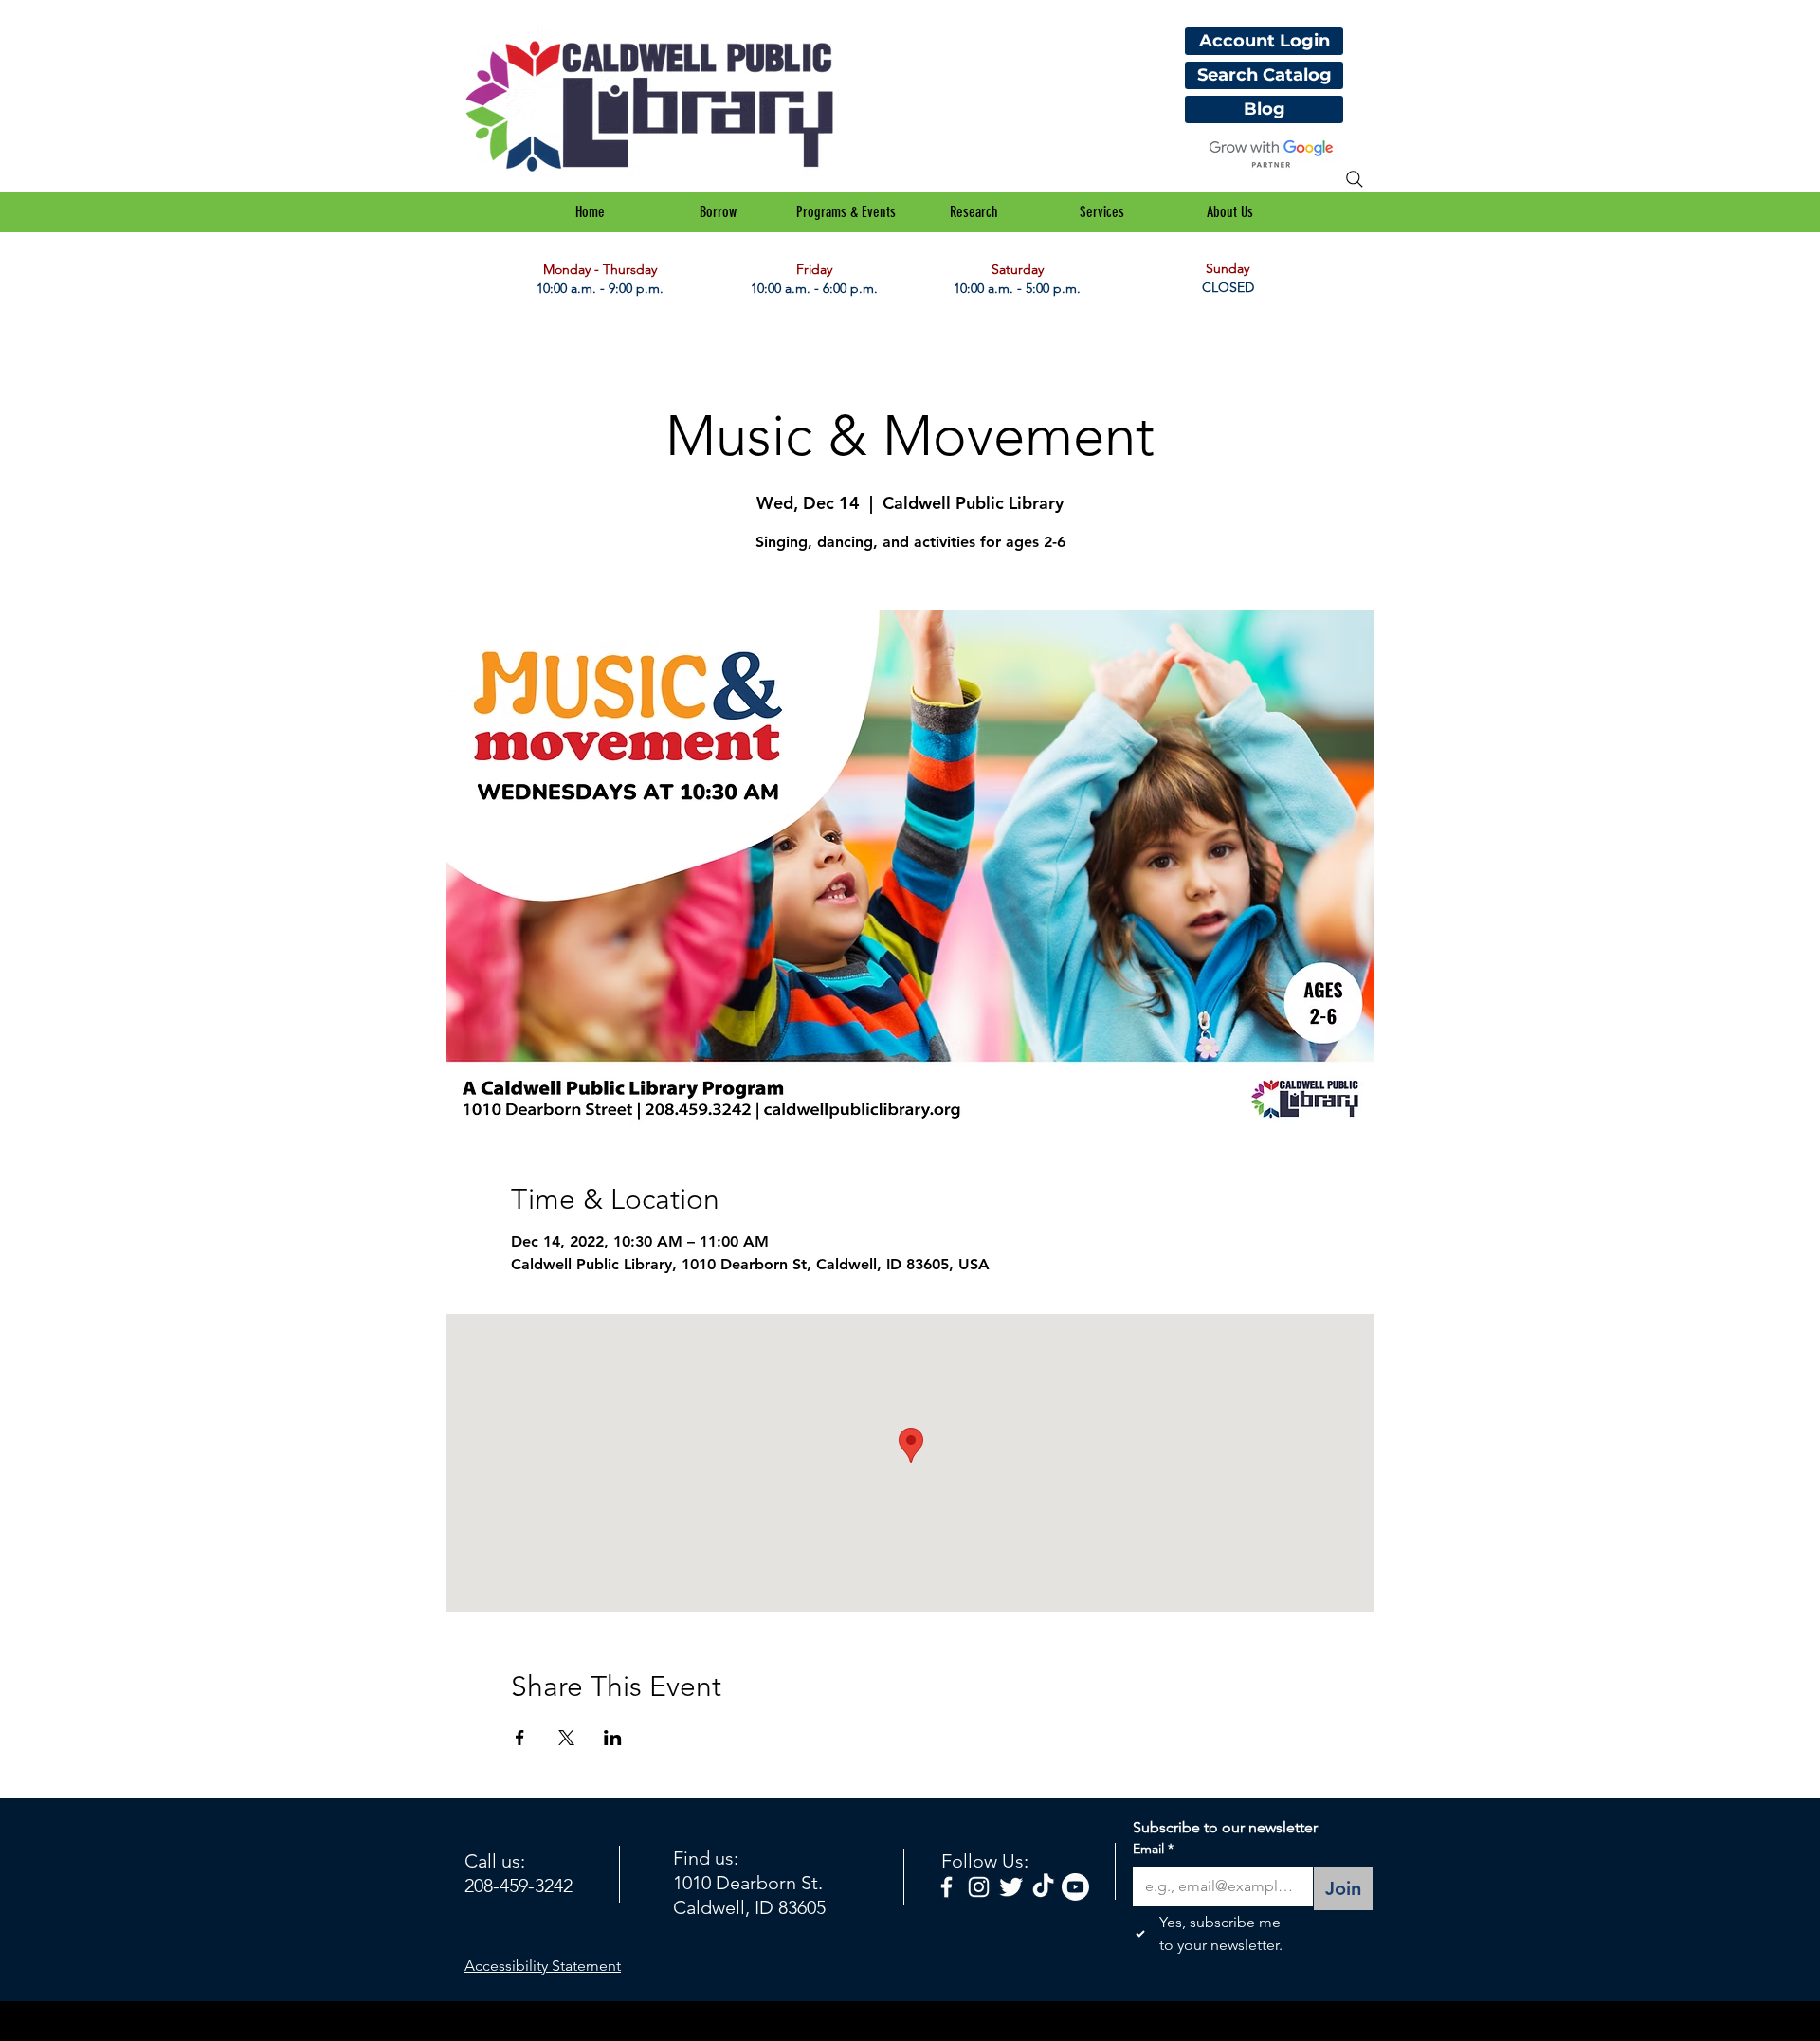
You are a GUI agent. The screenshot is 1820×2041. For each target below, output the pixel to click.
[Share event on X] (566, 1738)
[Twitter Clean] (1011, 1887)
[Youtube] (1075, 1887)
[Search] (1355, 179)
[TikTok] (1043, 1887)
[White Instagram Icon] (979, 1887)
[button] (718, 212)
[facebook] (946, 1887)
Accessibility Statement (543, 1966)
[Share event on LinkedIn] (613, 1738)
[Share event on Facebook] (520, 1738)
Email (1153, 1849)
